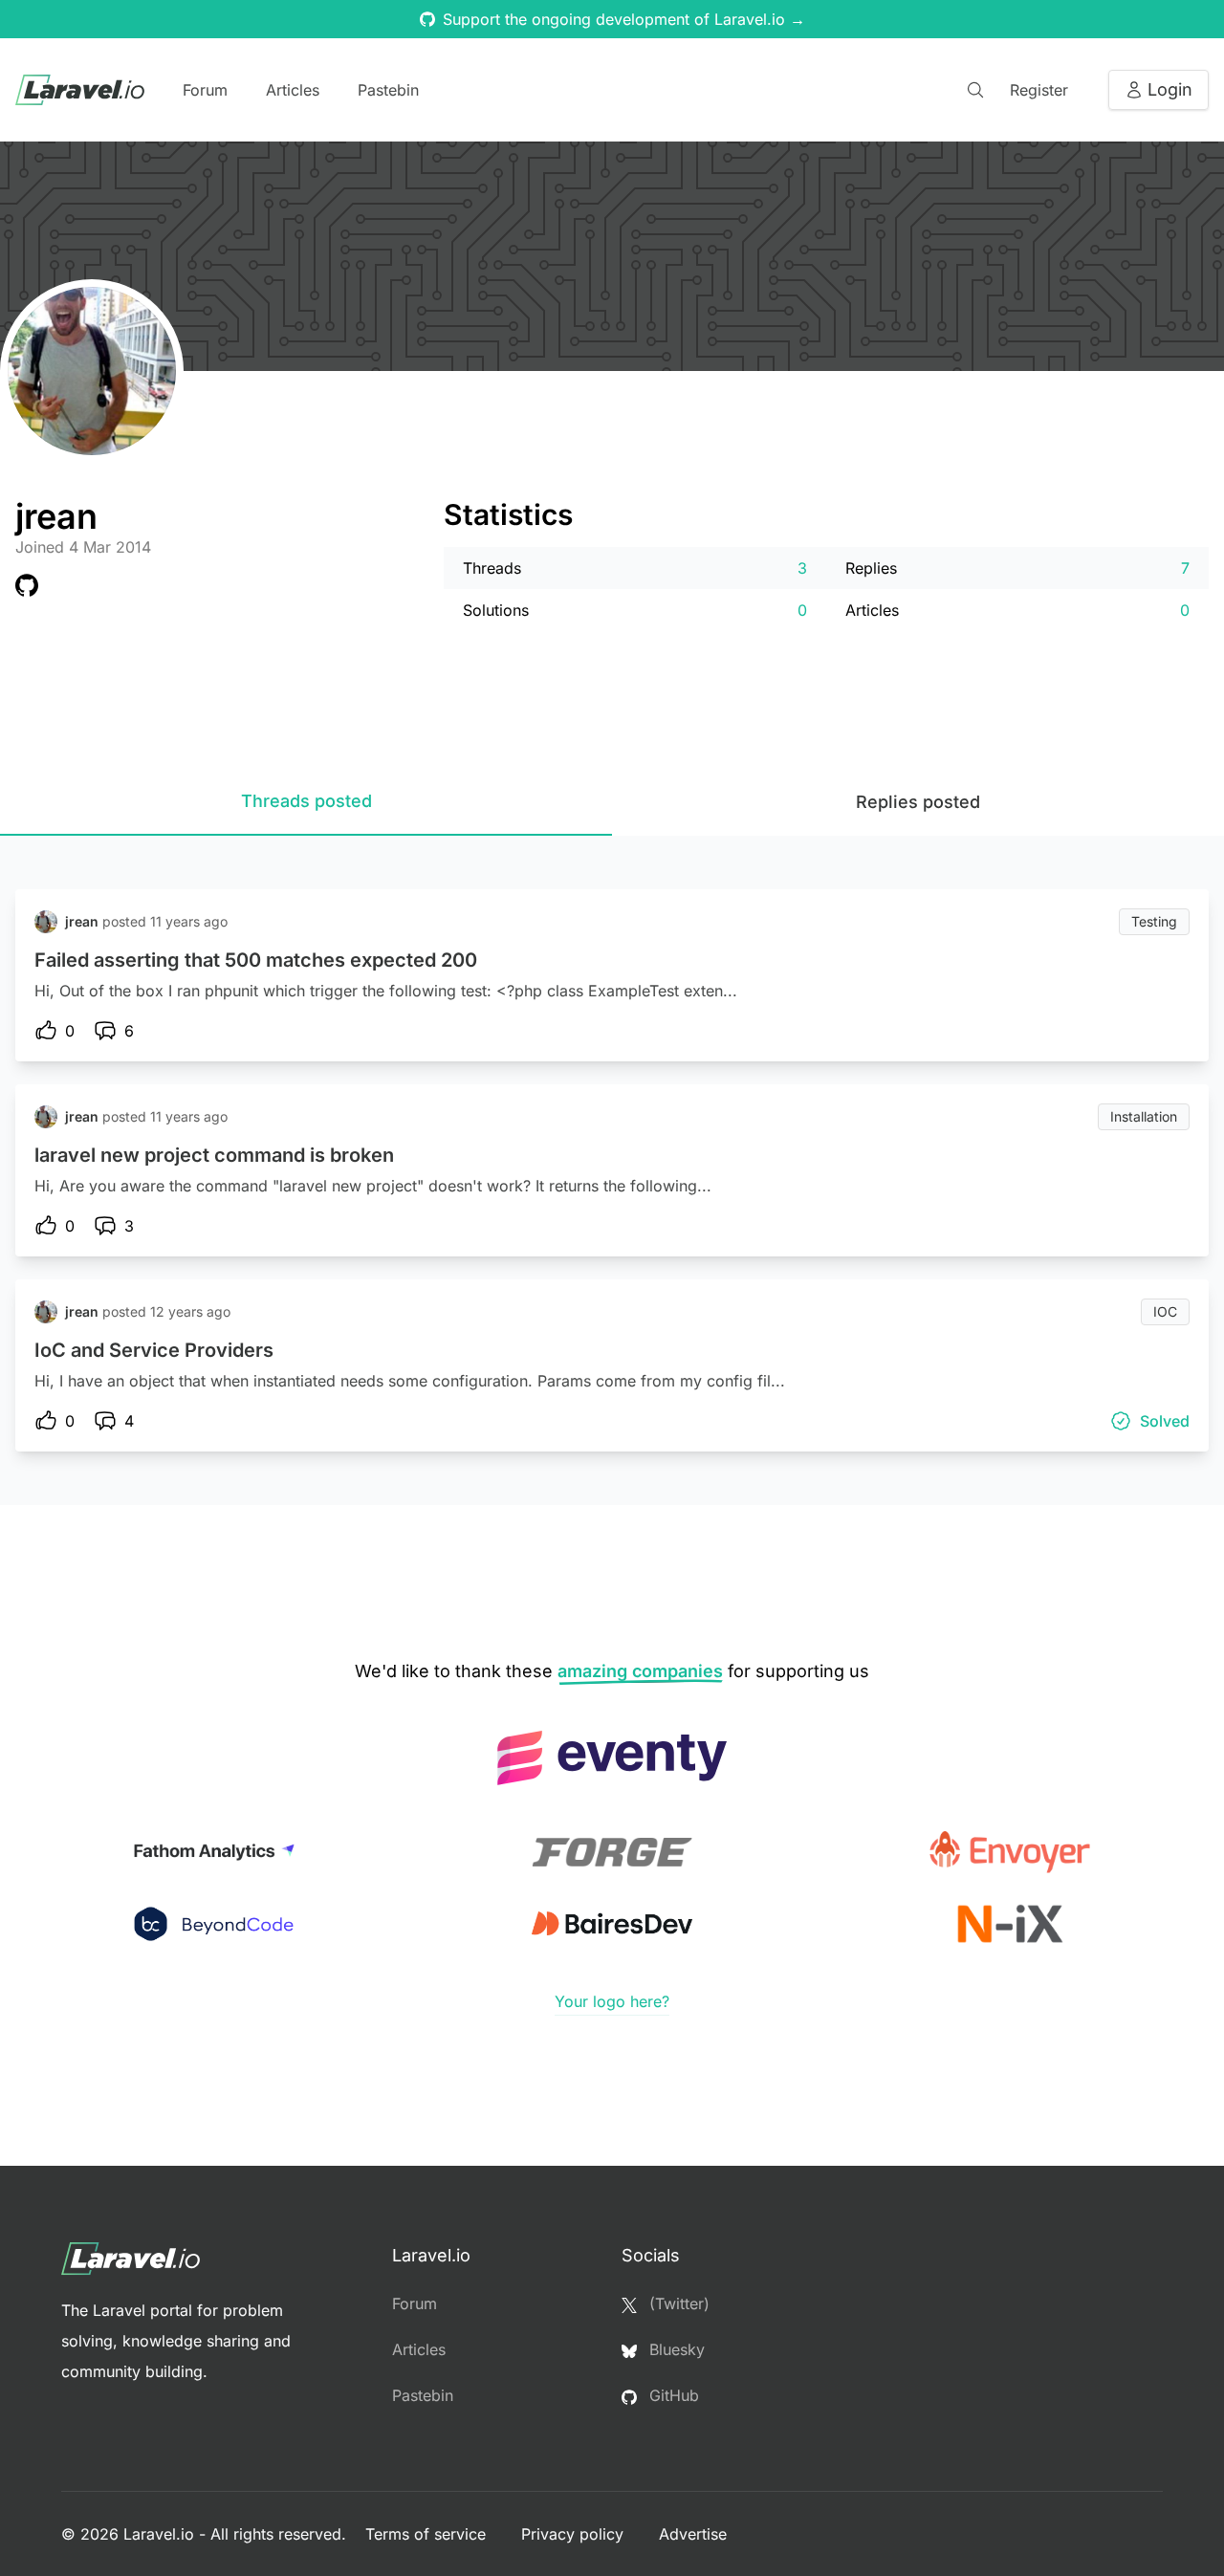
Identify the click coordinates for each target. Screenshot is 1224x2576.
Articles (293, 90)
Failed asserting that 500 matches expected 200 (256, 960)
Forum (205, 90)
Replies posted (918, 802)
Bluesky (675, 2349)
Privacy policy (575, 2534)
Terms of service (428, 2534)
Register (1039, 90)
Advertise (693, 2534)
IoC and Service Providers (154, 1350)
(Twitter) (677, 2303)
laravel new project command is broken (214, 1155)
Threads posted (306, 801)
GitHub (672, 2395)
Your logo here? (612, 2001)
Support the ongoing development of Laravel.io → (624, 19)
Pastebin (388, 90)
